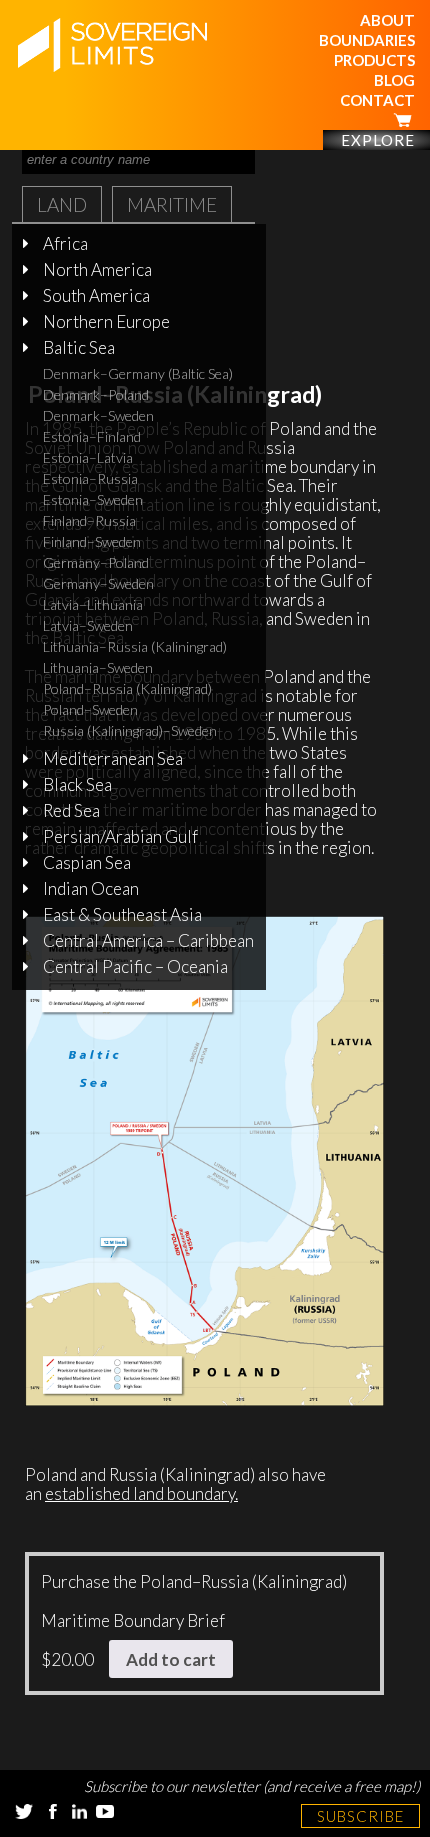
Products (374, 60)
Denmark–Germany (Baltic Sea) (138, 373)
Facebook (53, 1811)
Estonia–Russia (90, 478)
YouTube (105, 1811)
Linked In (79, 1811)
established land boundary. (141, 1493)
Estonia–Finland (92, 436)
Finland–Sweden (92, 541)
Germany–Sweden (98, 583)
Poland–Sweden (90, 709)
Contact (377, 100)
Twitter (24, 1811)
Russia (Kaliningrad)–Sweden (130, 730)
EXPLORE (378, 140)
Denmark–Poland (96, 394)
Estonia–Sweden (93, 499)
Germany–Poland (96, 562)
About (387, 20)
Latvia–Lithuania (93, 604)
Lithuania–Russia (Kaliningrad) (135, 646)
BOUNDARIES (367, 40)
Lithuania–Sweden (98, 667)
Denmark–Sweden (98, 415)
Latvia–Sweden (88, 625)
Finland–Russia (89, 520)
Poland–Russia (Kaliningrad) (127, 688)
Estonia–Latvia (88, 457)
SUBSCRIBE (360, 1816)
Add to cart (171, 1659)
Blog (394, 80)
